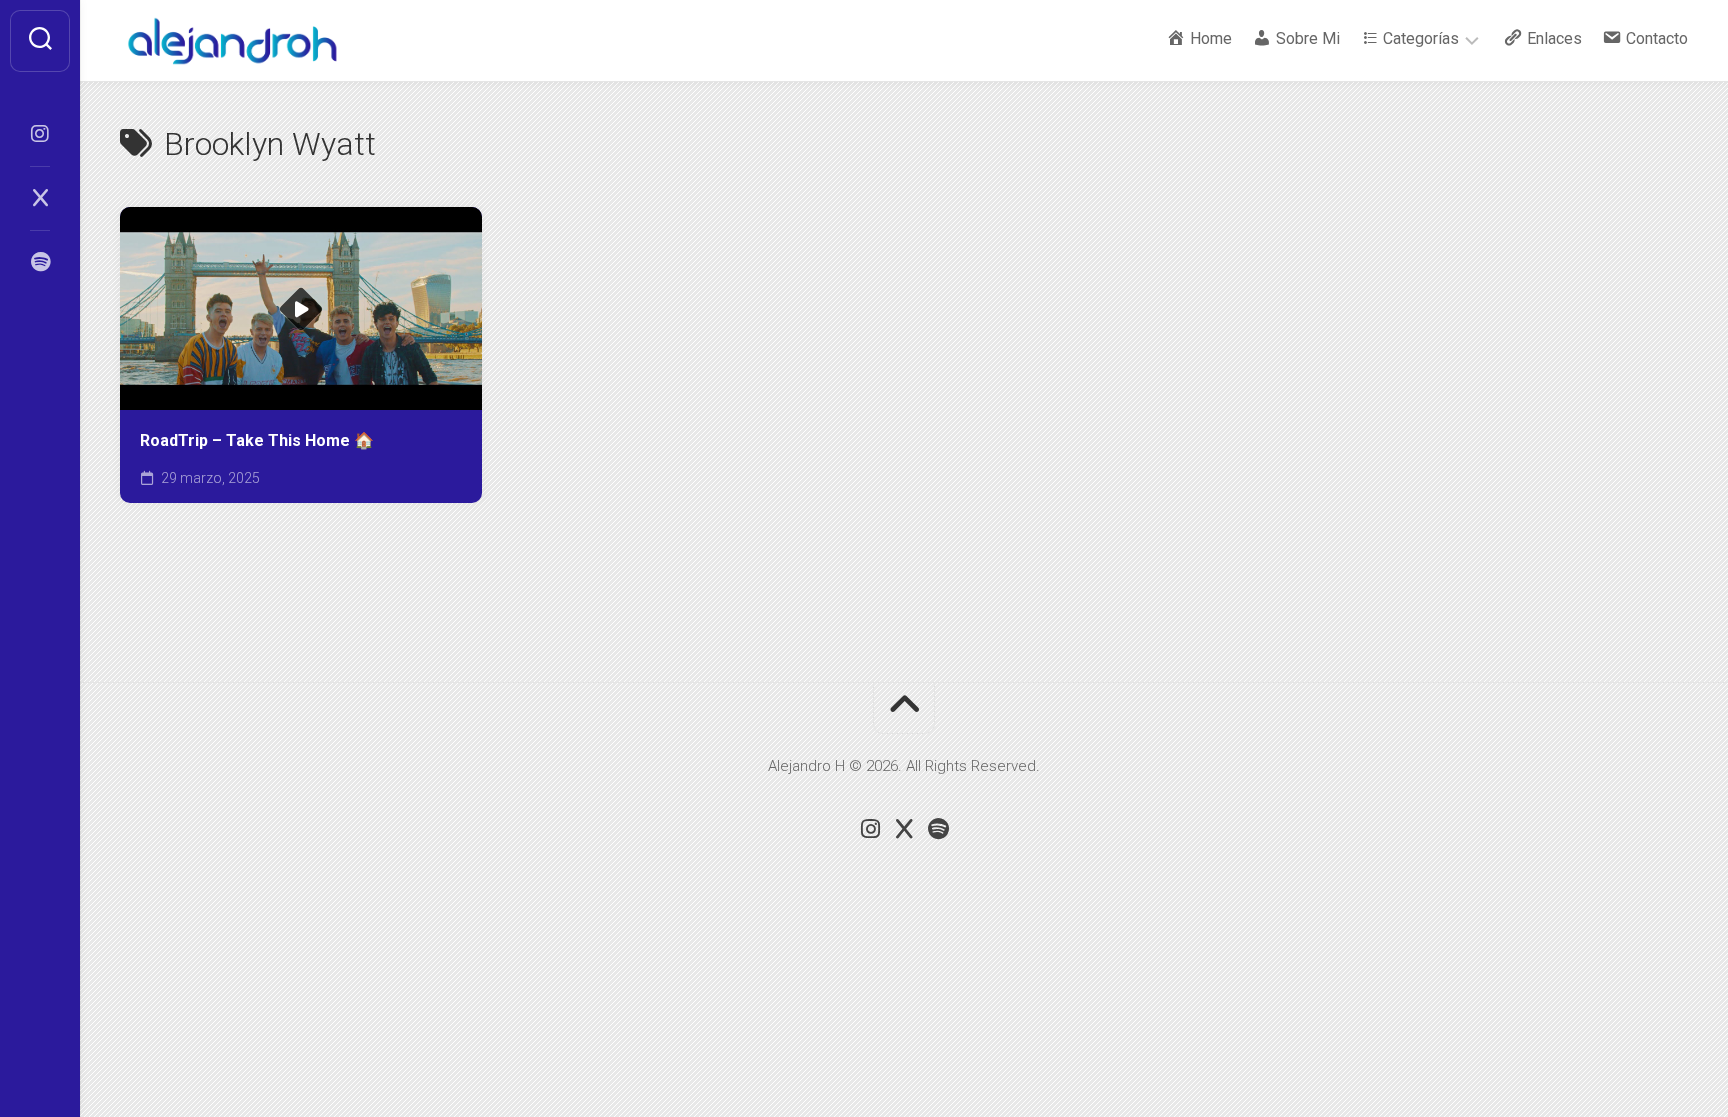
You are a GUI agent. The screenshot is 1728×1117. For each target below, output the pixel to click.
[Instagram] (40, 134)
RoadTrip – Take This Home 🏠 (257, 440)
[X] (40, 198)
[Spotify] (40, 262)
